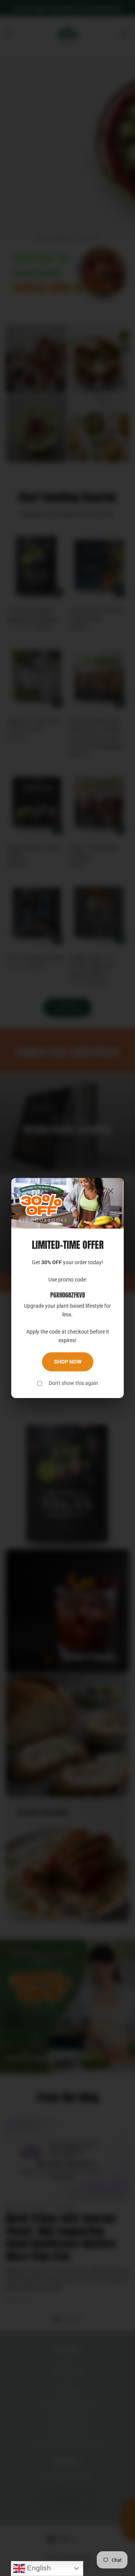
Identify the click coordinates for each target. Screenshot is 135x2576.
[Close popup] (111, 1192)
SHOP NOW (68, 1362)
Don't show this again (73, 1383)
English (38, 2568)
